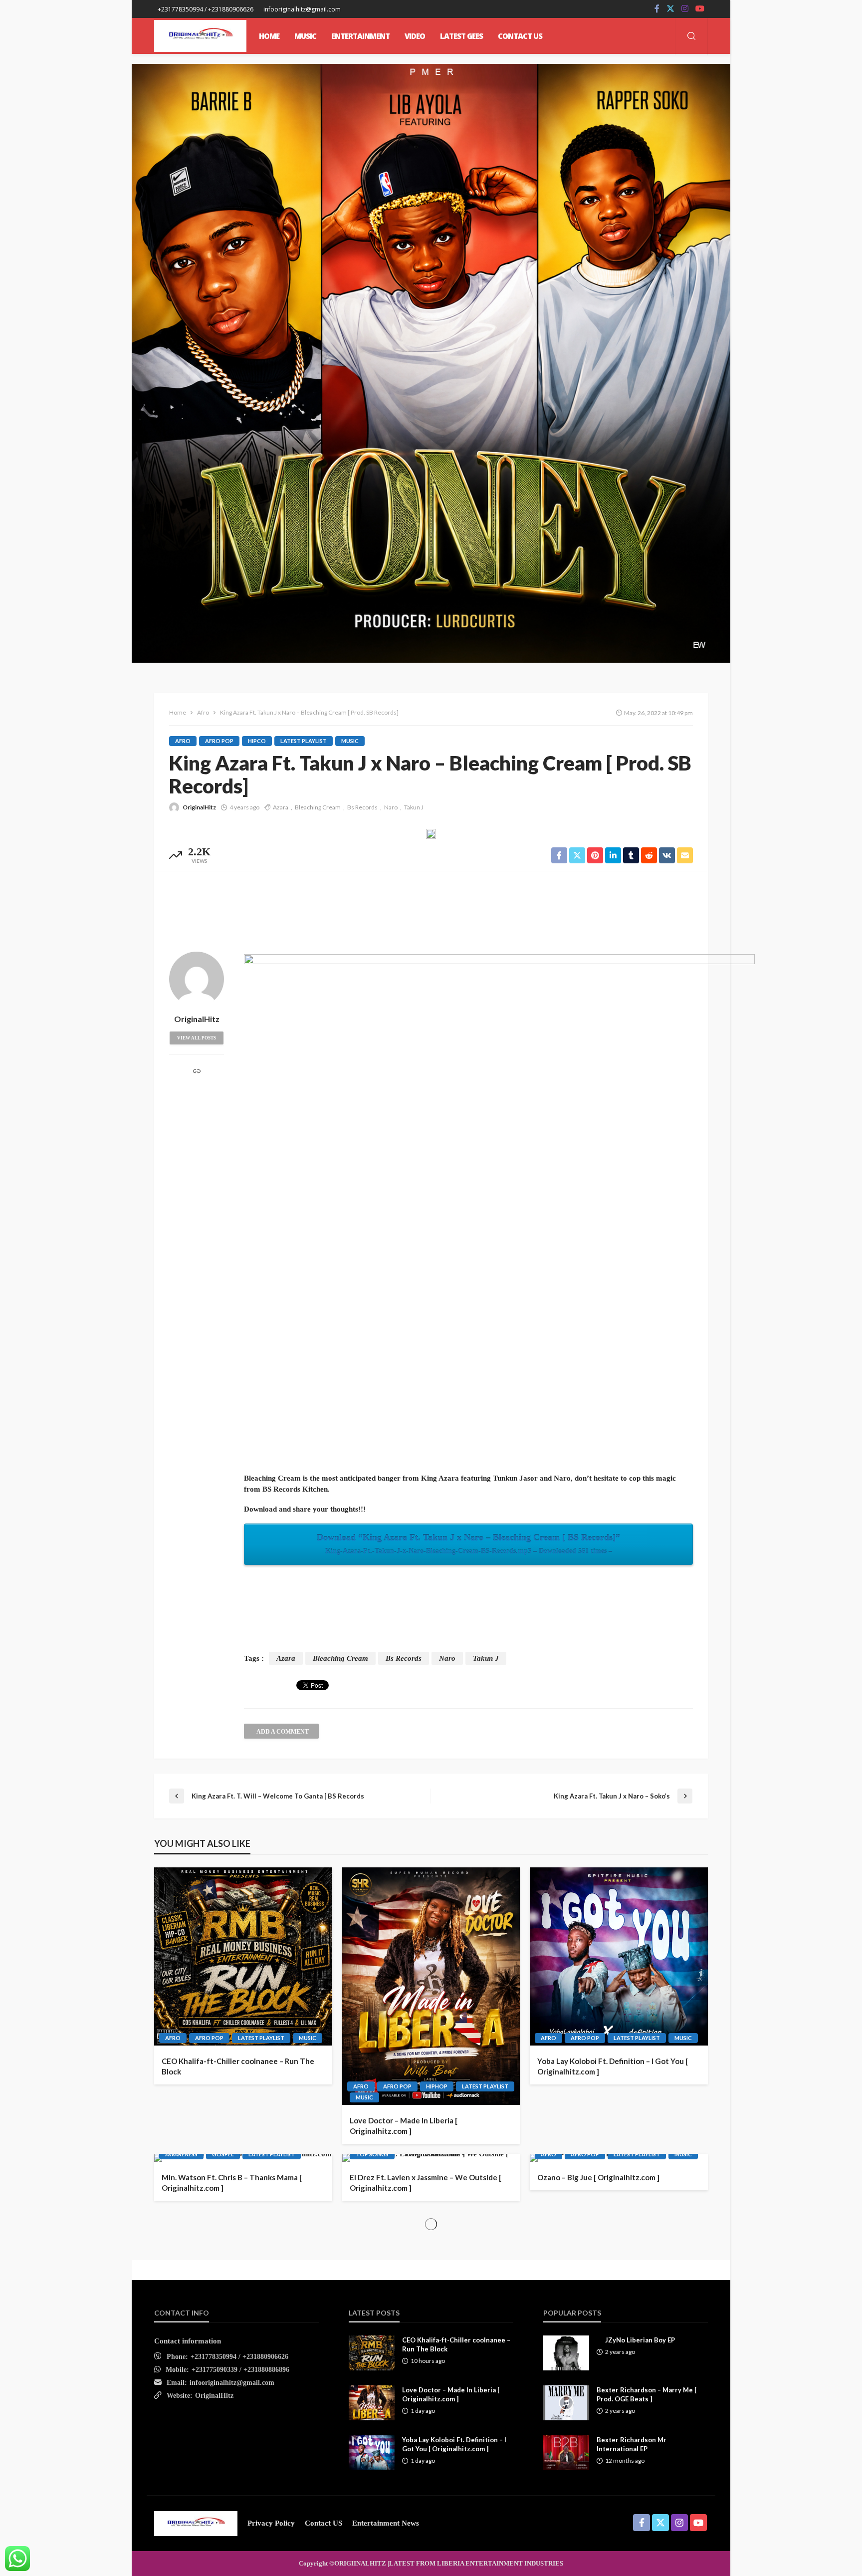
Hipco (257, 741)
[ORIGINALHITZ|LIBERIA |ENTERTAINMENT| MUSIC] (196, 2523)
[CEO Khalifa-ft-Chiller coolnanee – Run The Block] (243, 1956)
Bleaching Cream (318, 807)
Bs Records (362, 807)
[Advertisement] (431, 909)
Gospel (223, 2154)
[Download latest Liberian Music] (200, 36)
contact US (323, 2523)
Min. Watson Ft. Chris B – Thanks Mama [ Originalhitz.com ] (232, 2183)
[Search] (691, 37)
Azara (281, 807)
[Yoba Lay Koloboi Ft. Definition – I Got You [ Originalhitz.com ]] (619, 1956)
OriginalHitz (199, 807)
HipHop (437, 2086)
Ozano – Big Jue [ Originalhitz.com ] (598, 2177)
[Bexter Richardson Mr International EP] (566, 2453)
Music (350, 741)
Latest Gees (461, 36)
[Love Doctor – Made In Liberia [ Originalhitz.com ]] (431, 1986)
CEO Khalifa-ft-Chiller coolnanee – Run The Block (238, 2066)
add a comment (283, 1732)
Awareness (181, 2154)
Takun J (414, 807)
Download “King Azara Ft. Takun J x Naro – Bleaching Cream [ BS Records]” (468, 1544)
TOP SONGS (372, 2154)
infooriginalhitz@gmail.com (232, 2383)
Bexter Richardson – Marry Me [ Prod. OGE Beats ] (646, 2394)
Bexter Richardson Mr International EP (632, 2444)
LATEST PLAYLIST (304, 741)
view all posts (197, 1038)
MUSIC (305, 36)
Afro (183, 741)
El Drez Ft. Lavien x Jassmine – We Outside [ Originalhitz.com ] (426, 2183)
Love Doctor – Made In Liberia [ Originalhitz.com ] (404, 2126)
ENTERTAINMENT (360, 36)
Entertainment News (386, 2523)
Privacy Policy (271, 2523)
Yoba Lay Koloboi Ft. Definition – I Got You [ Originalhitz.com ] (613, 2066)
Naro (391, 807)
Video (415, 36)
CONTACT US (520, 36)
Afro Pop (219, 741)
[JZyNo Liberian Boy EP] (566, 2353)
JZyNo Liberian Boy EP (640, 2340)
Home (269, 36)
